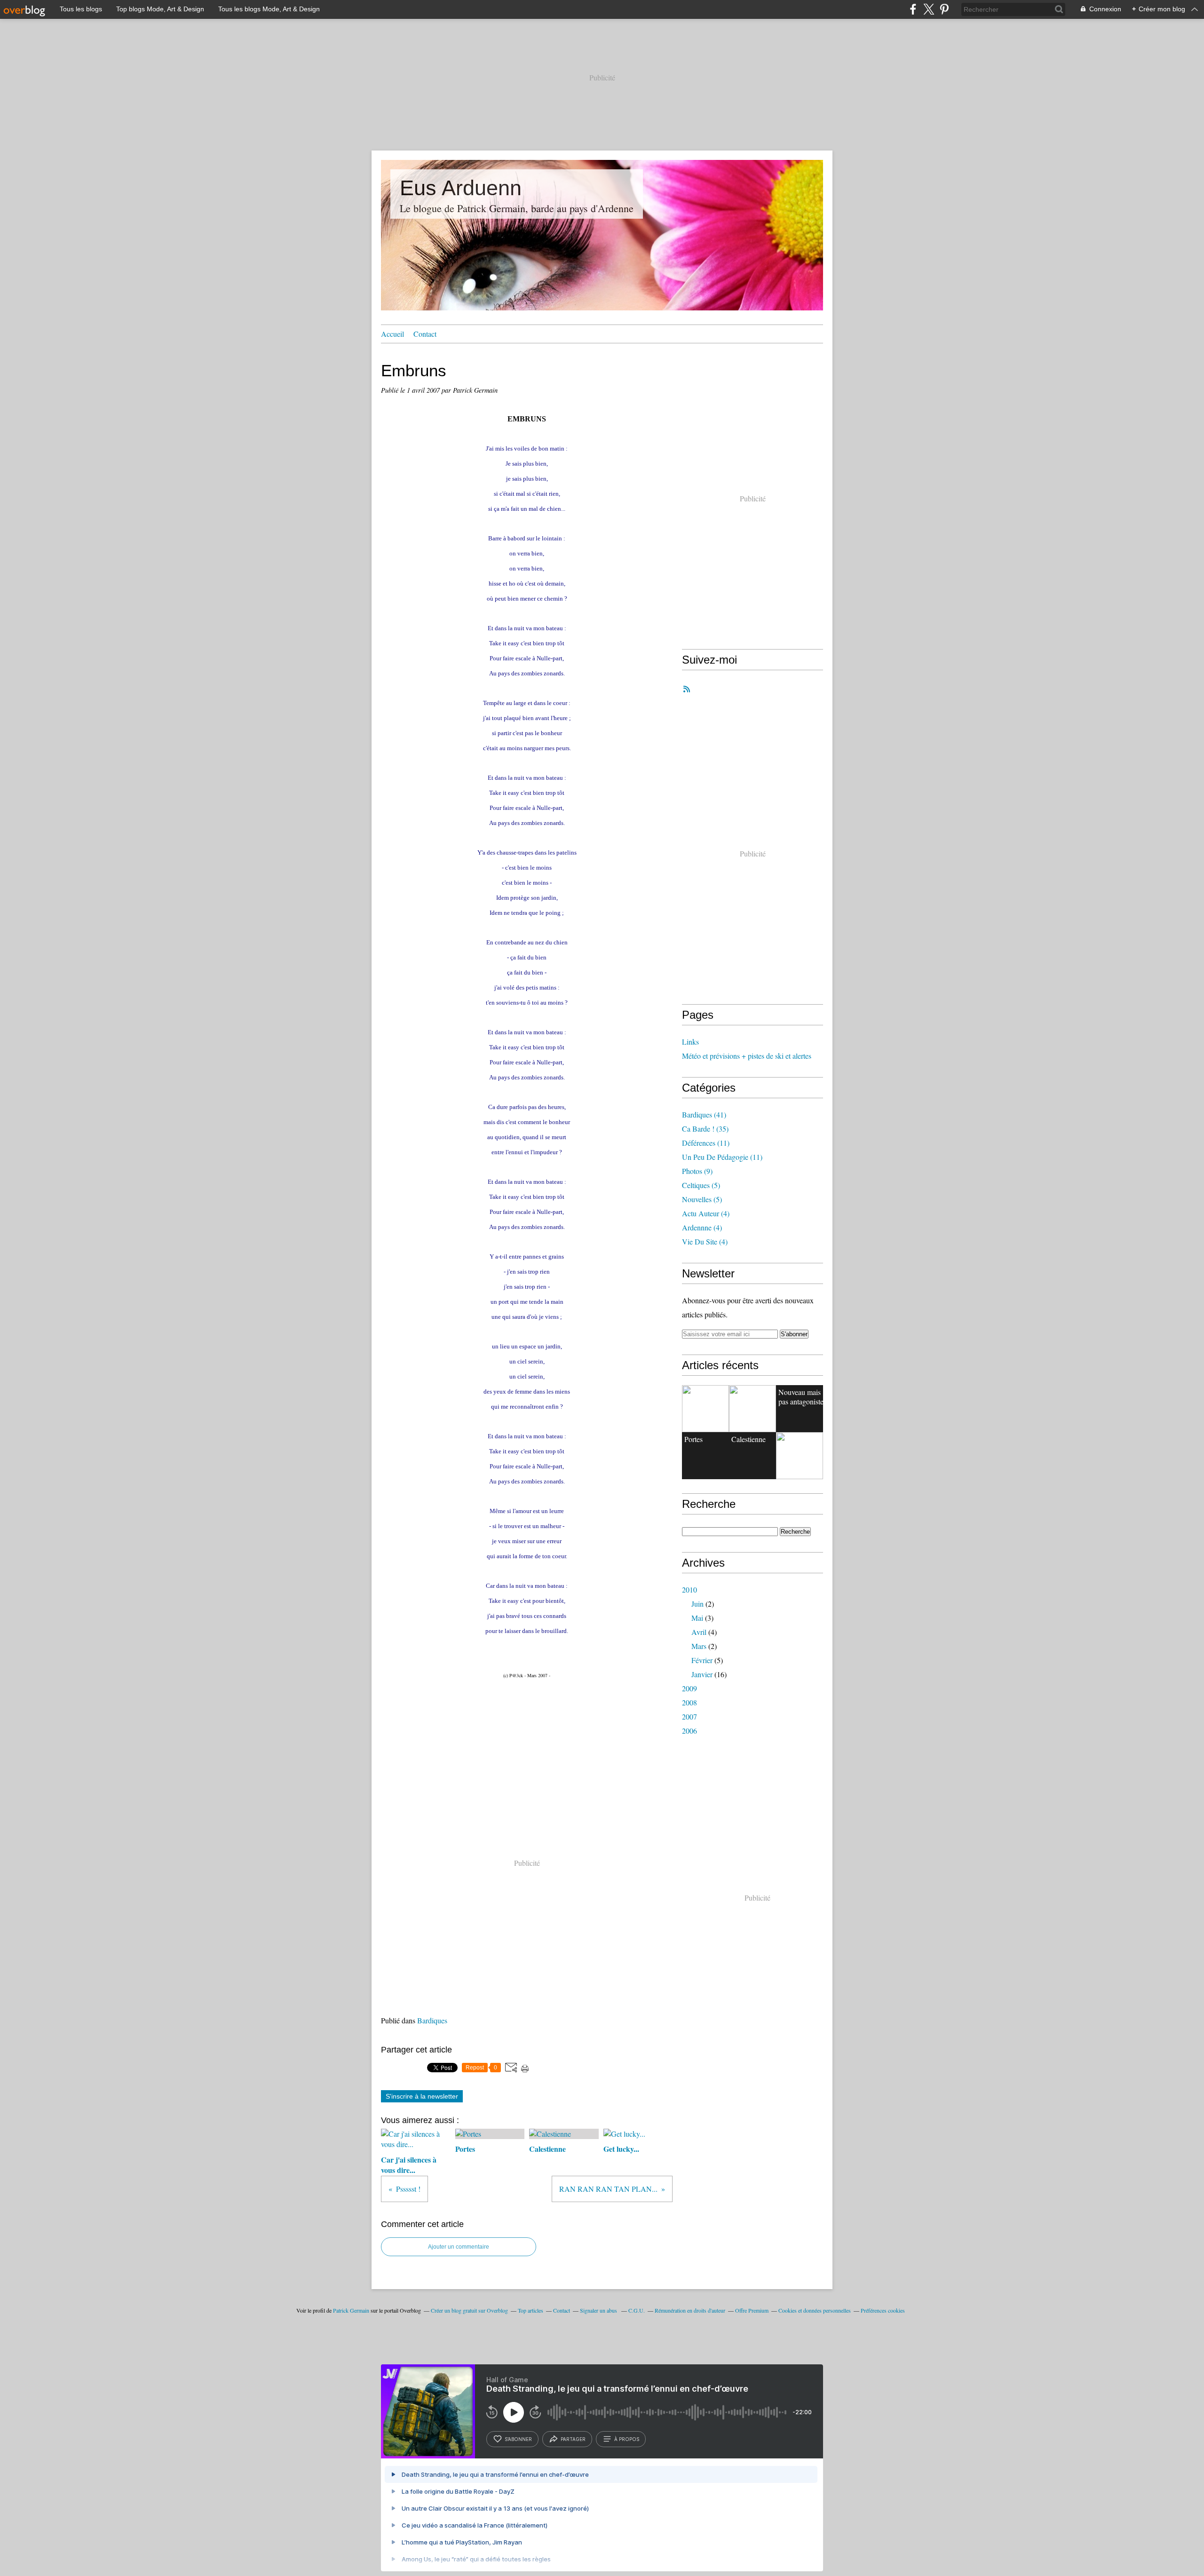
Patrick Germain (351, 2310)
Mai (697, 1618)
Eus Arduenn (461, 188)
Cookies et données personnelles (815, 2310)
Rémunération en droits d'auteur (690, 2310)
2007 (689, 1716)
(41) (704, 1114)
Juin (697, 1604)
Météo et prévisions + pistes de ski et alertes (747, 1056)
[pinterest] (944, 9)
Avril (699, 1632)
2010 (689, 1589)
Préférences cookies (883, 2310)
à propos (627, 2439)
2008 (689, 1702)
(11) (706, 1143)
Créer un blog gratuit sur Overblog (469, 2310)
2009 (689, 1688)
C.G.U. (637, 2310)
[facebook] (913, 9)
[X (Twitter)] (929, 9)
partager (573, 2439)
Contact (425, 334)
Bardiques (432, 2020)
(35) (705, 1129)
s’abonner (518, 2439)
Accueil (392, 334)
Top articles (531, 2310)
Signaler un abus (599, 2310)
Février (702, 1660)
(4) (706, 1213)
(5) (701, 1185)
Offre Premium (752, 2310)
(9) (697, 1171)
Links (690, 1042)
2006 (689, 1731)
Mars (699, 1646)
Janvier (702, 1674)
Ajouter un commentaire (459, 2247)
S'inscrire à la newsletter (422, 2096)
